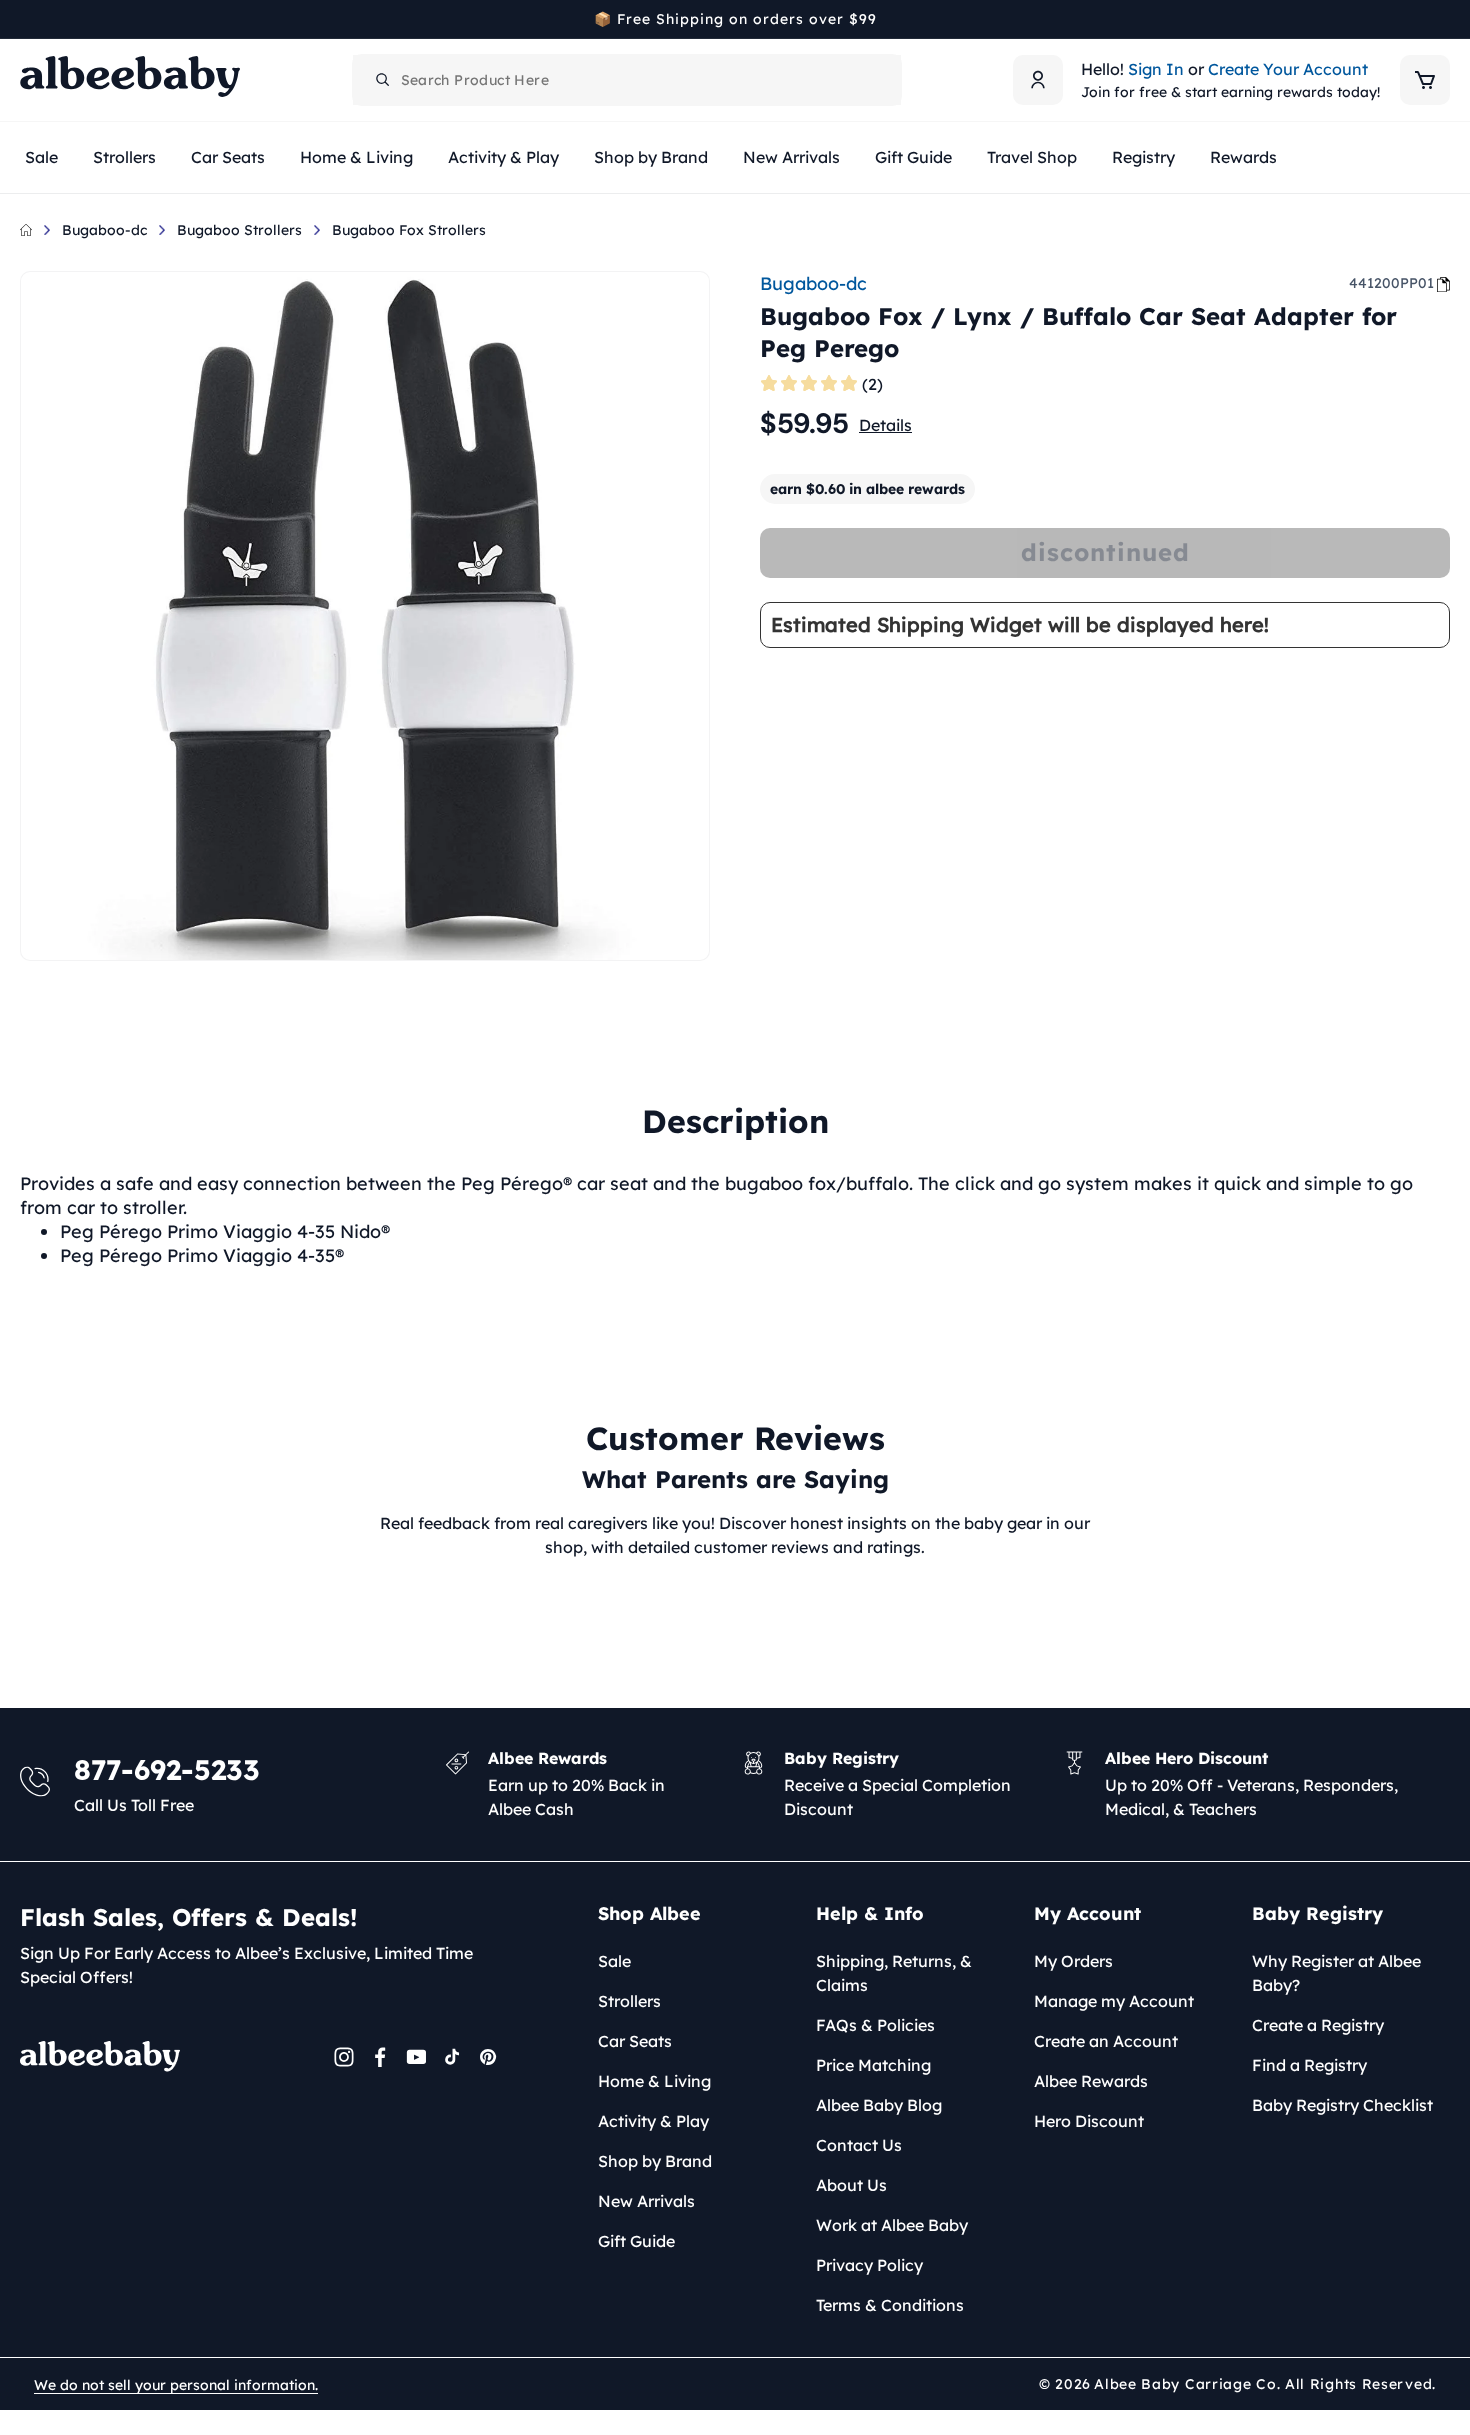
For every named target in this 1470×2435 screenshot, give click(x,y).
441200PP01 (1391, 283)
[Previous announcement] (27, 19)
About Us (851, 2185)
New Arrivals (646, 2201)
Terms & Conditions (890, 2305)
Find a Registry (1309, 2065)
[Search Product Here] (383, 80)
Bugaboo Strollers (239, 230)
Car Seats (635, 2041)
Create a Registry (1318, 2025)
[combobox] (627, 80)
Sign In (1156, 69)
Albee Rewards (1091, 2081)
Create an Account (1106, 2041)
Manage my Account (1114, 2001)
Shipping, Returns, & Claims (894, 1973)
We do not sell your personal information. (176, 2385)
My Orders (1073, 1961)
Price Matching (873, 2065)
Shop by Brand (655, 2161)
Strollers (629, 2001)
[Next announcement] (1443, 19)
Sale (614, 1961)
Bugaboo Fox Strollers (409, 230)
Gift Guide (636, 2241)
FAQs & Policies (875, 2025)
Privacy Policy (869, 2265)
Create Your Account (1288, 69)
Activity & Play (653, 2121)
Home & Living (654, 2081)
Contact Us (859, 2145)
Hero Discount (1089, 2121)
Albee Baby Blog (879, 2105)
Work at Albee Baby (892, 2225)
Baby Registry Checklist (1342, 2105)
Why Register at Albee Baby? (1336, 1973)
